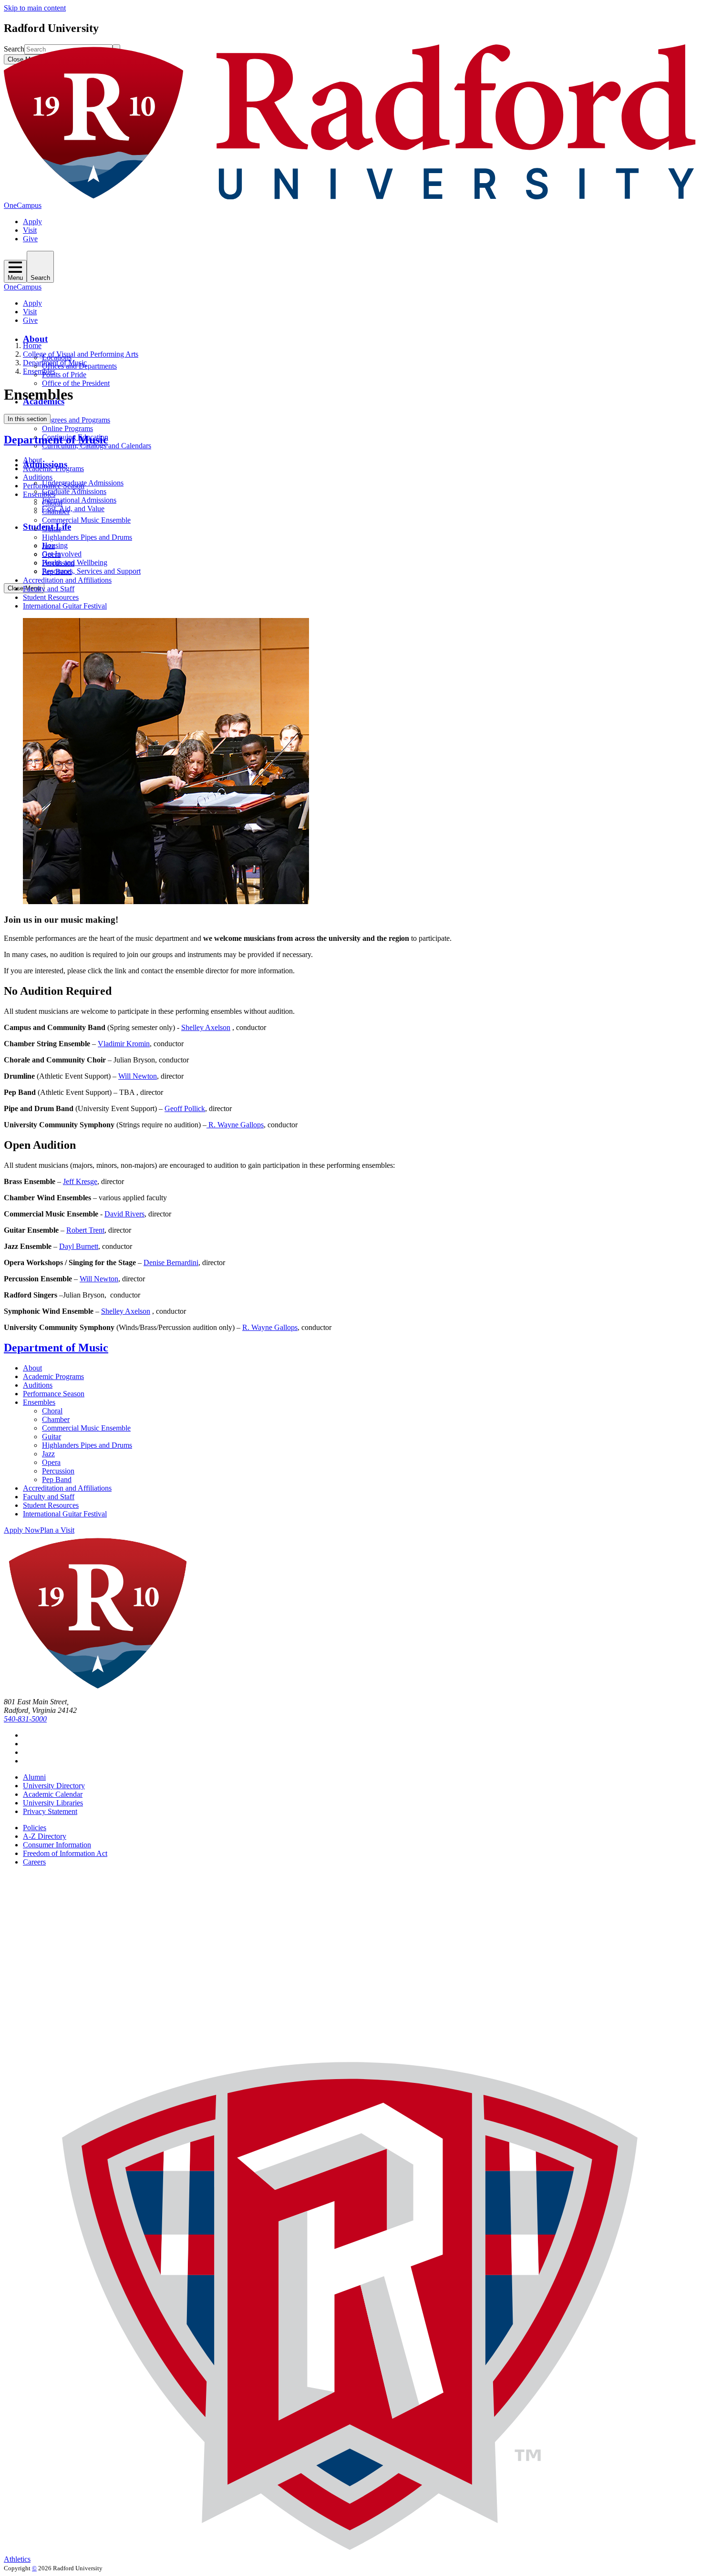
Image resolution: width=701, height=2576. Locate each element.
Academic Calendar (53, 1794)
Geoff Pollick (185, 1108)
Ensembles (39, 371)
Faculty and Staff (49, 589)
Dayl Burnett (79, 1246)
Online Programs (67, 428)
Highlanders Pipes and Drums (87, 537)
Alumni (34, 1777)
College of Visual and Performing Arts (81, 354)
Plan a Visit (57, 1530)
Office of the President (76, 383)
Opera (51, 554)
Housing (55, 545)
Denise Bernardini (171, 1262)
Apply (32, 222)
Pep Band (57, 572)
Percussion (58, 563)
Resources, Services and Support (91, 571)
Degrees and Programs (76, 420)
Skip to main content (35, 8)
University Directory (54, 1786)
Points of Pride (64, 375)
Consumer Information (57, 1845)
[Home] (350, 197)
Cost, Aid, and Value (73, 509)
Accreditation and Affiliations (67, 580)
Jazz (48, 546)
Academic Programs (53, 469)
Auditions (38, 477)
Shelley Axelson (206, 1027)
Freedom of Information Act (65, 1853)
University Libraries (53, 1803)
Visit (30, 230)
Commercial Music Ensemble (86, 520)
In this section (27, 419)
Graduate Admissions (74, 491)
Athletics (17, 2559)
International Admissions (79, 500)
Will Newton (138, 1076)
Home (32, 345)
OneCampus (23, 205)
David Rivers (124, 1214)
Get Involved (62, 554)
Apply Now (22, 1530)
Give (30, 239)
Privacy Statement (50, 1811)
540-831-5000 (25, 1719)
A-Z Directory (45, 1836)
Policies (35, 1828)
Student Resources (51, 597)
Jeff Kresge (80, 1181)
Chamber (56, 511)
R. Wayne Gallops (235, 1125)
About (35, 339)
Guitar (52, 529)
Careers (34, 1862)
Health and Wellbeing (75, 562)
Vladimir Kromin (124, 1044)
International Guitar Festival (65, 606)
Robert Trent (85, 1230)
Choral (52, 503)
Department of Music (55, 363)
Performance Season (54, 486)
